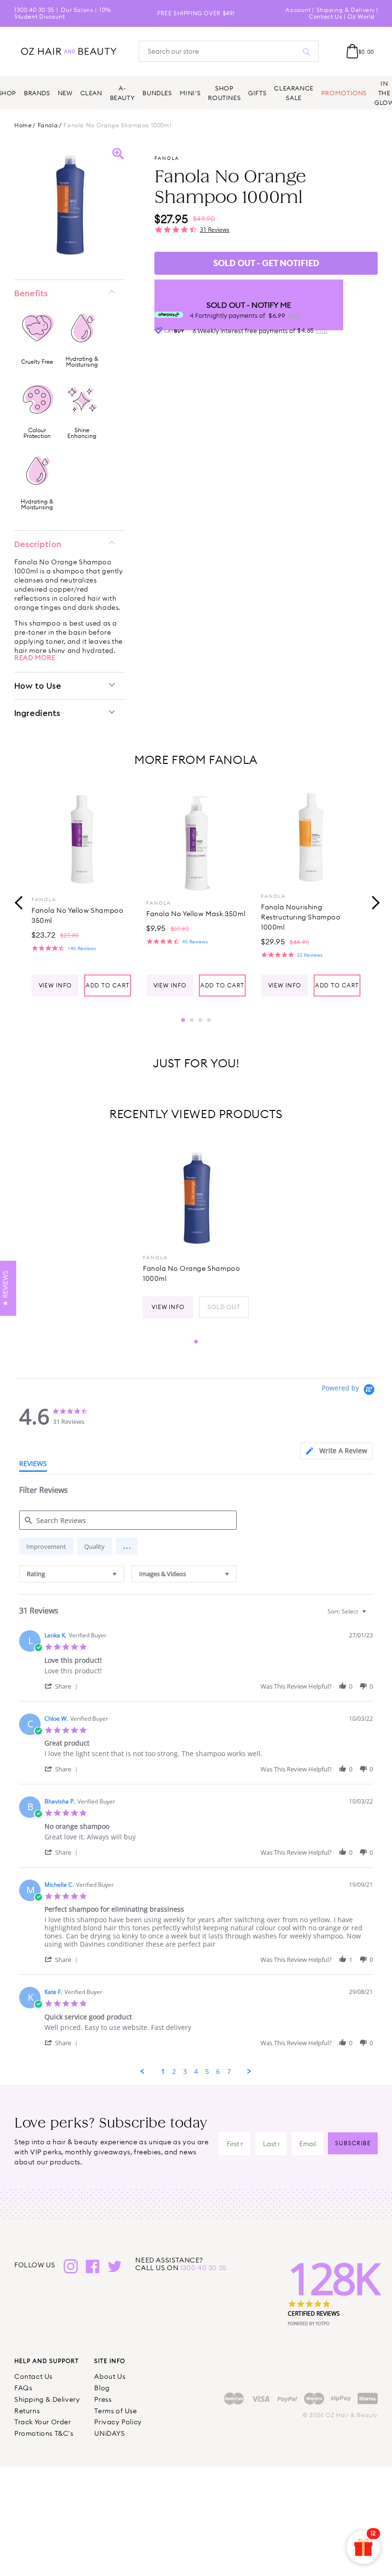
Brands (37, 93)
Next (373, 901)
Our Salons (77, 10)
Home (23, 125)
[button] (127, 1546)
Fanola (48, 125)
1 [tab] (183, 1020)
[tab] (337, 1451)
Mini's (190, 93)
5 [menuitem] (207, 2072)
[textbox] (371, 1615)
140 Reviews (82, 948)
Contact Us (325, 17)
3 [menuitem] (185, 2072)
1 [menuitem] (163, 2072)
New (65, 93)
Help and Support (47, 2361)
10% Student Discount (63, 13)
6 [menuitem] (218, 2072)
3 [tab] (200, 1020)
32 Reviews (310, 955)
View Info (55, 985)
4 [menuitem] (196, 2072)
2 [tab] (192, 1020)
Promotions (344, 93)
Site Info (110, 2361)
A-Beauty (123, 93)
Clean (91, 93)
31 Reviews (215, 230)
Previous (19, 901)
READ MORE (35, 658)
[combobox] (72, 1574)
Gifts (257, 93)
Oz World (361, 17)
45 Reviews (195, 941)
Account (298, 10)
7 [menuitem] (229, 2072)
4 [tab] (209, 1020)
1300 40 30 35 (34, 10)
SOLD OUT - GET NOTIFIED (266, 263)
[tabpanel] (81, 892)
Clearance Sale (294, 93)
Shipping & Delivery (346, 10)
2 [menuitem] (174, 2072)
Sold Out (224, 1307)
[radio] (46, 1546)
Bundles (157, 93)
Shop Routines (224, 93)
